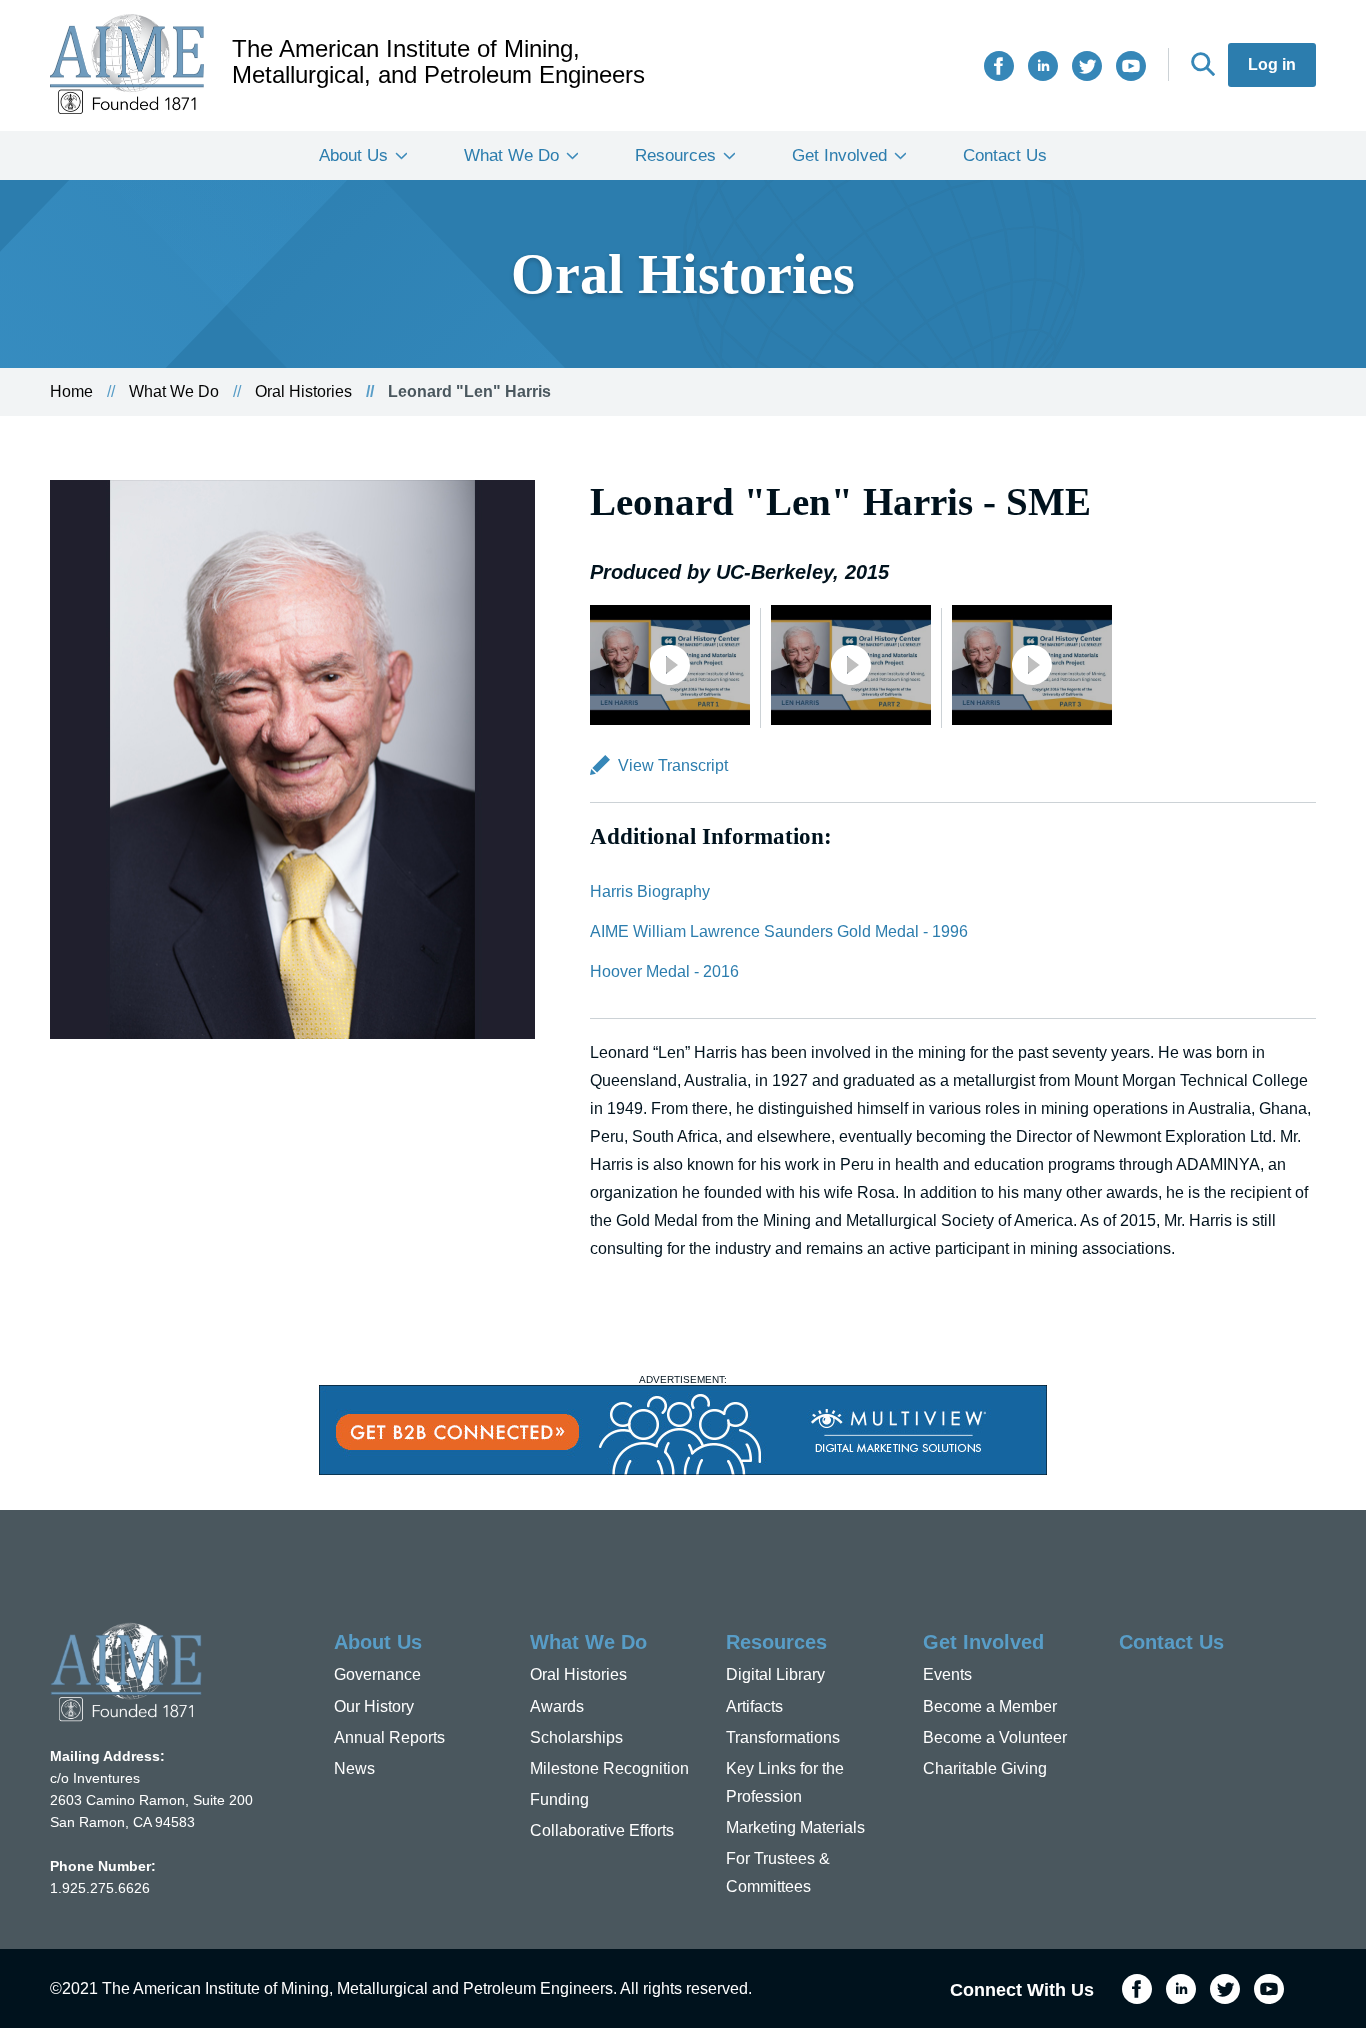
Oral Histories (303, 391)
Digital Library (775, 1674)
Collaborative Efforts (602, 1830)
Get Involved (839, 155)
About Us (353, 155)
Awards (557, 1706)
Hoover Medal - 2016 (664, 971)
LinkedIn (1043, 66)
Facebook (999, 66)
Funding (559, 1799)
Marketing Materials (795, 1827)
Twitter (1087, 66)
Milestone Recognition (609, 1768)
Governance (377, 1674)
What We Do (511, 155)
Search (1203, 64)
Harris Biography (650, 891)
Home (71, 391)
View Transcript (673, 765)
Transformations (783, 1737)
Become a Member (990, 1706)
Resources (675, 155)
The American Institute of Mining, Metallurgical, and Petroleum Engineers (438, 62)
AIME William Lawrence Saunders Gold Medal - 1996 (779, 931)
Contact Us (1005, 155)
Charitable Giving (985, 1768)
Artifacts (754, 1706)
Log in (1272, 64)
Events (947, 1674)
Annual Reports (389, 1737)
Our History (374, 1706)
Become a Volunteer (995, 1737)
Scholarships (576, 1737)
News (354, 1768)
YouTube (1131, 66)
